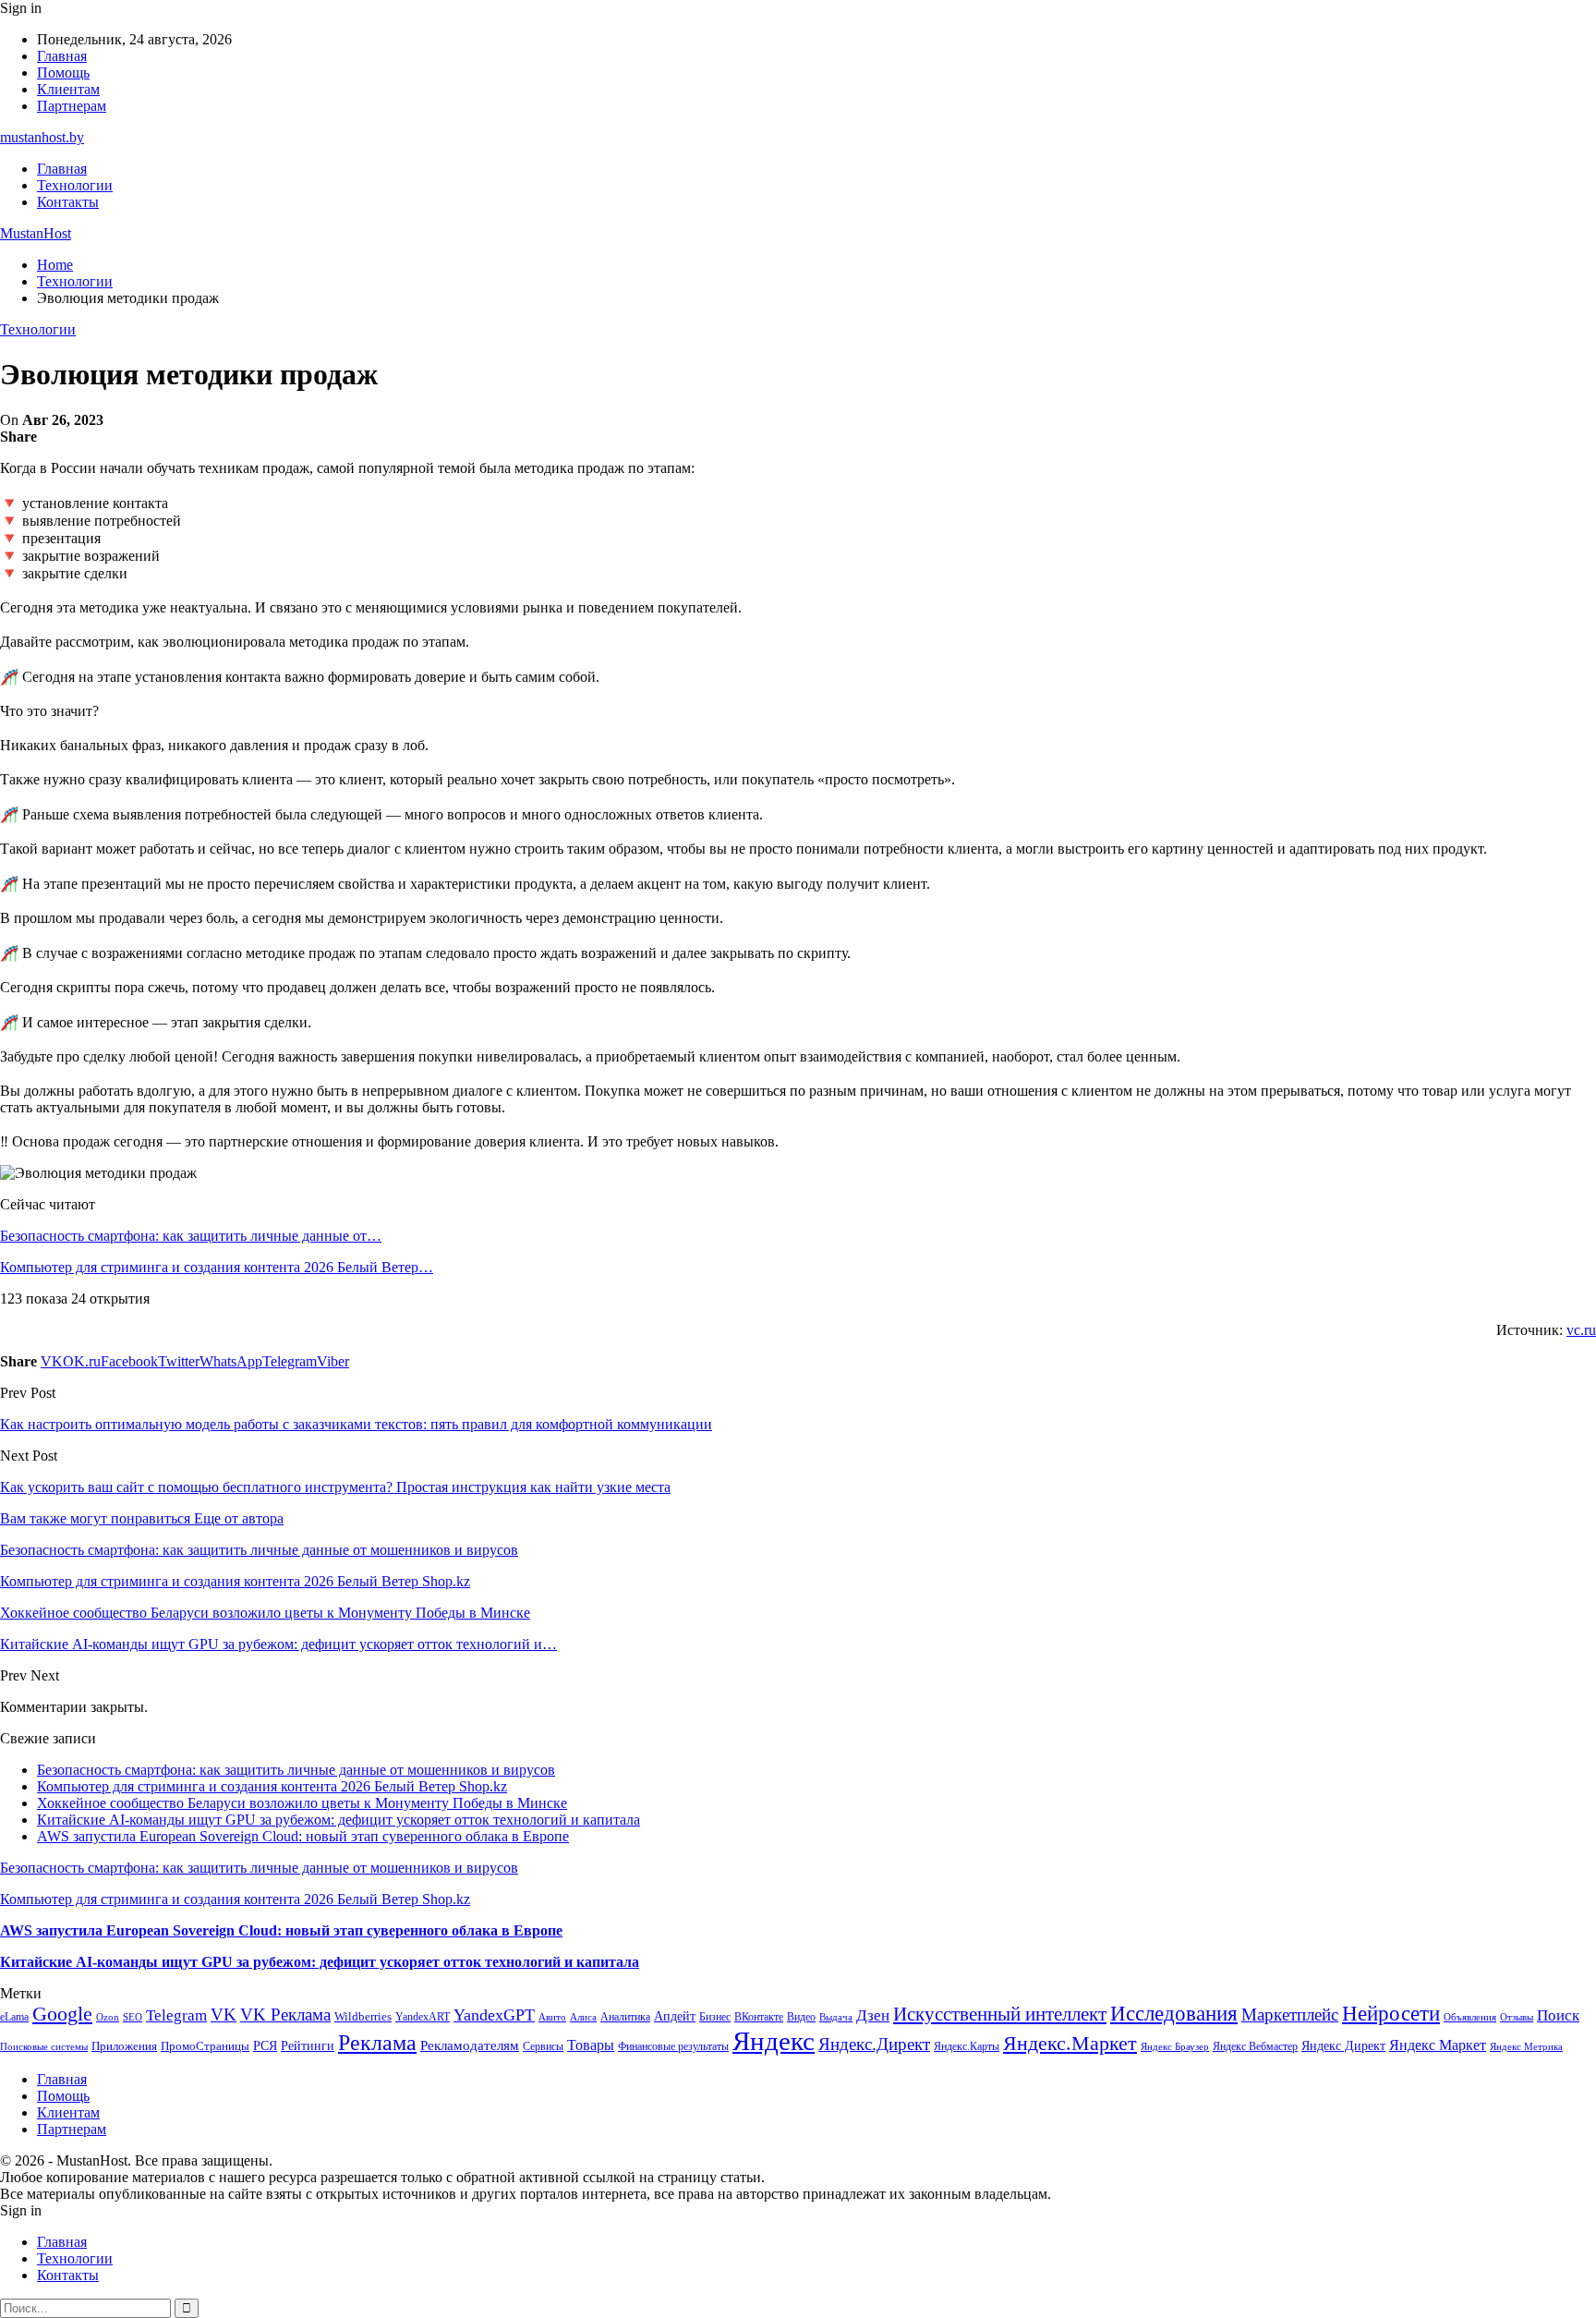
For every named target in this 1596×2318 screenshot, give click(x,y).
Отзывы (1517, 2017)
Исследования (1174, 2014)
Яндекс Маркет (1438, 2045)
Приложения (124, 2046)
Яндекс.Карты (967, 2046)
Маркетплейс (1290, 2015)
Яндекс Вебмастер (1255, 2046)
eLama (14, 2017)
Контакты (68, 202)
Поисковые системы (44, 2046)
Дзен (873, 2015)
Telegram (176, 2015)
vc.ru (1581, 1330)
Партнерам (72, 106)
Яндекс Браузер (1175, 2047)
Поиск (1558, 2015)
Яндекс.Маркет (1070, 2043)
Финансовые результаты (673, 2046)
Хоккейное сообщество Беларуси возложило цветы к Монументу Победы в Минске (302, 1803)
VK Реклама (285, 2015)
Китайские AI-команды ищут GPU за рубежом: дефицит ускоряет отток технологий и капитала (339, 1820)
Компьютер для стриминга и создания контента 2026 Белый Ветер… (217, 1267)
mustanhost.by (42, 137)
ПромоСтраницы (205, 2046)
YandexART (423, 2017)
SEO (133, 2017)
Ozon (108, 2017)
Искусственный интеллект (1000, 2014)
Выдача (836, 2017)
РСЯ (265, 2045)
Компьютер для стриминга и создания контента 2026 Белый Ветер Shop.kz (272, 1786)
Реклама (377, 2043)
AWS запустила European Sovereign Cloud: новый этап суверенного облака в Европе (303, 1836)
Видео (801, 2017)
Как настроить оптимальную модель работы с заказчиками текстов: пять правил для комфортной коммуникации (356, 1424)
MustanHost (36, 233)
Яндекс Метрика (1526, 2047)
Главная (62, 56)
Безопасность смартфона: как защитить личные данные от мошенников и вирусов (296, 1770)
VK (224, 2015)
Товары (591, 2045)
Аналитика (625, 2017)
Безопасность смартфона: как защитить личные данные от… (191, 1236)
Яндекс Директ (1343, 2046)
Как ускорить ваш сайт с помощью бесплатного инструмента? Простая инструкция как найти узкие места (335, 1487)
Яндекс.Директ (874, 2044)
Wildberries (363, 2017)
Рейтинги (308, 2045)
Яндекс (774, 2041)
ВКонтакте (759, 2017)
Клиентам (68, 89)
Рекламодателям (470, 2045)
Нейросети (1391, 2014)
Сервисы (543, 2046)
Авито (552, 2017)
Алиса (583, 2017)
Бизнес (715, 2017)
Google (62, 2014)
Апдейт (675, 2016)
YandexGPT (494, 2015)
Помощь (63, 73)
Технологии (75, 185)
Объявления (1470, 2017)
